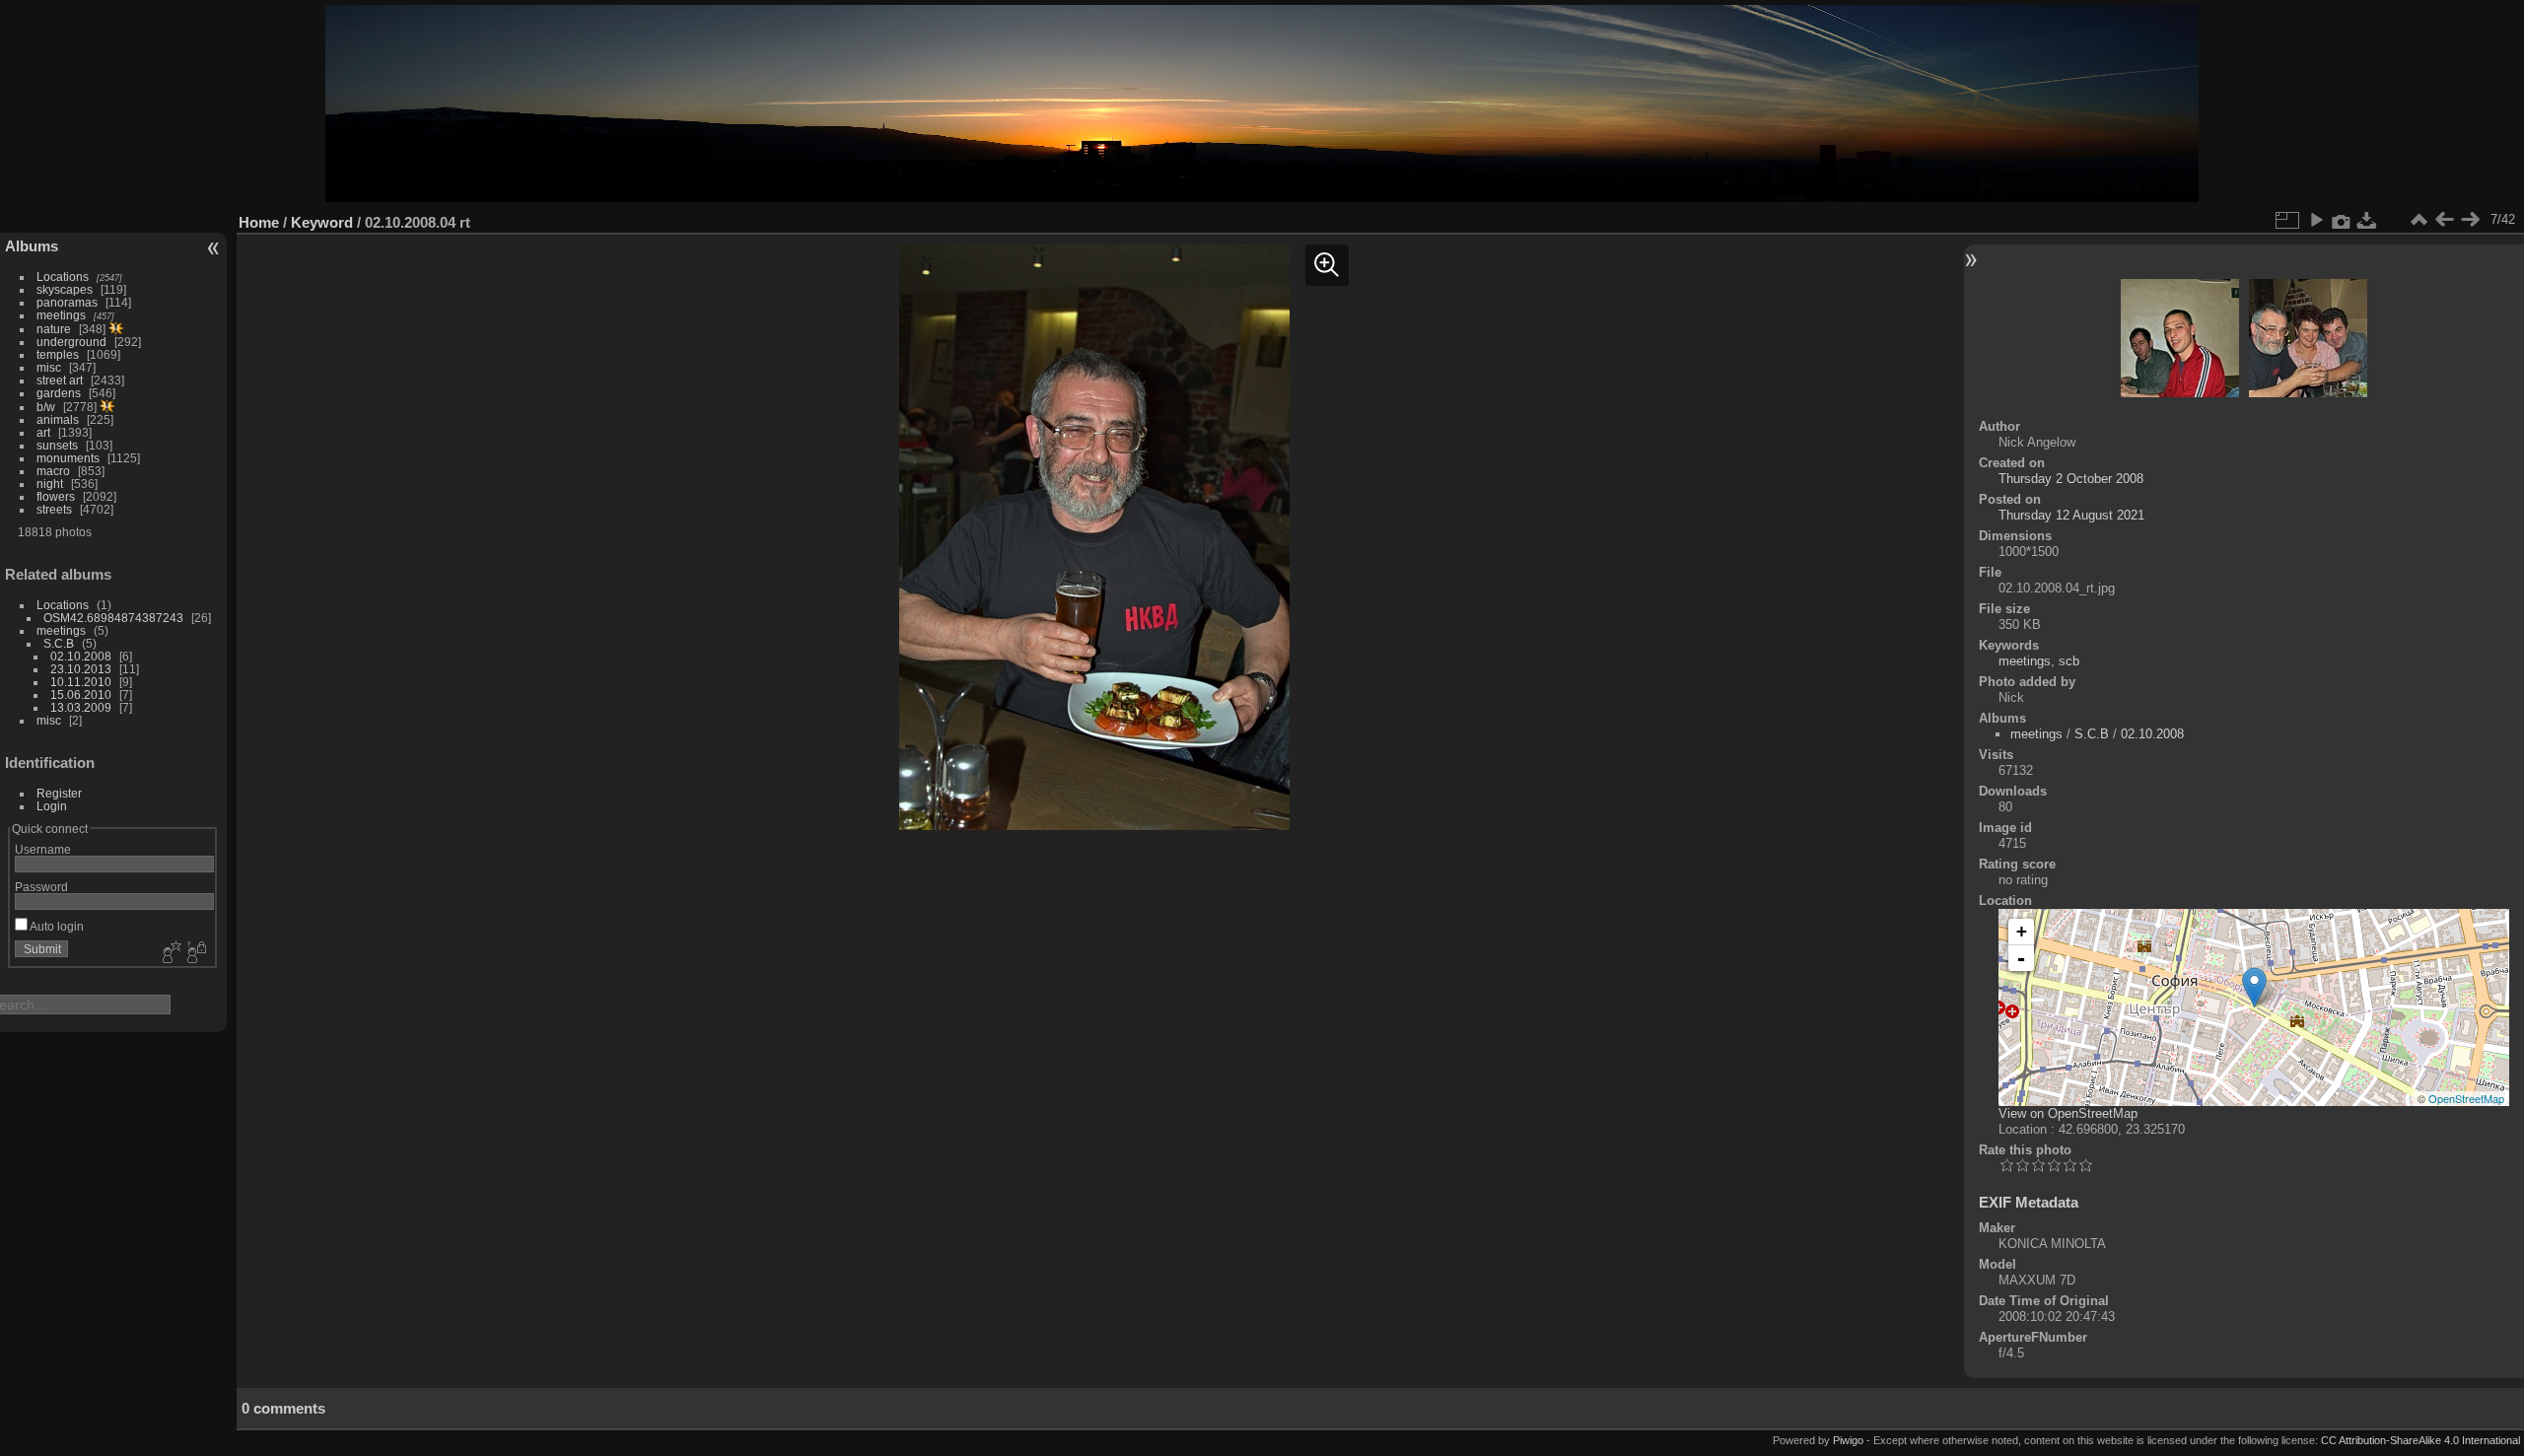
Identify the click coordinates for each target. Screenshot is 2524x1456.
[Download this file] (2367, 220)
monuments (68, 458)
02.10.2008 (81, 656)
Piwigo (1848, 1440)
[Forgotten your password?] (195, 953)
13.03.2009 (81, 707)
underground (71, 342)
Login (52, 806)
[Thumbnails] (2419, 220)
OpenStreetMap (2466, 1098)
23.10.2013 (81, 669)
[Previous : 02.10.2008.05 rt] (2444, 220)
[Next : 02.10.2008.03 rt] (2470, 220)
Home (259, 222)
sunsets (57, 445)
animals (58, 419)
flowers (56, 496)
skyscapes (65, 289)
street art (60, 380)
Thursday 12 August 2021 (2071, 515)
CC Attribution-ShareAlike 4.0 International (2420, 1440)
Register (59, 793)
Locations (63, 277)
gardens (59, 393)
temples (58, 354)
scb (2069, 661)
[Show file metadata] (2342, 220)
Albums (32, 246)
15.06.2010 (81, 694)
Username (43, 849)
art (43, 432)
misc (49, 367)
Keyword (322, 222)
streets (54, 509)
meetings (61, 315)
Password (41, 887)
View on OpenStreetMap (2068, 1113)
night (50, 484)
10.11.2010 (81, 682)
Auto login (56, 926)
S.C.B (59, 643)
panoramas (67, 302)
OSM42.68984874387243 (113, 618)
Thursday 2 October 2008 (2071, 479)
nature (54, 329)
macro (53, 471)
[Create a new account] (170, 953)
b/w (46, 407)
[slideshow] (2316, 220)
